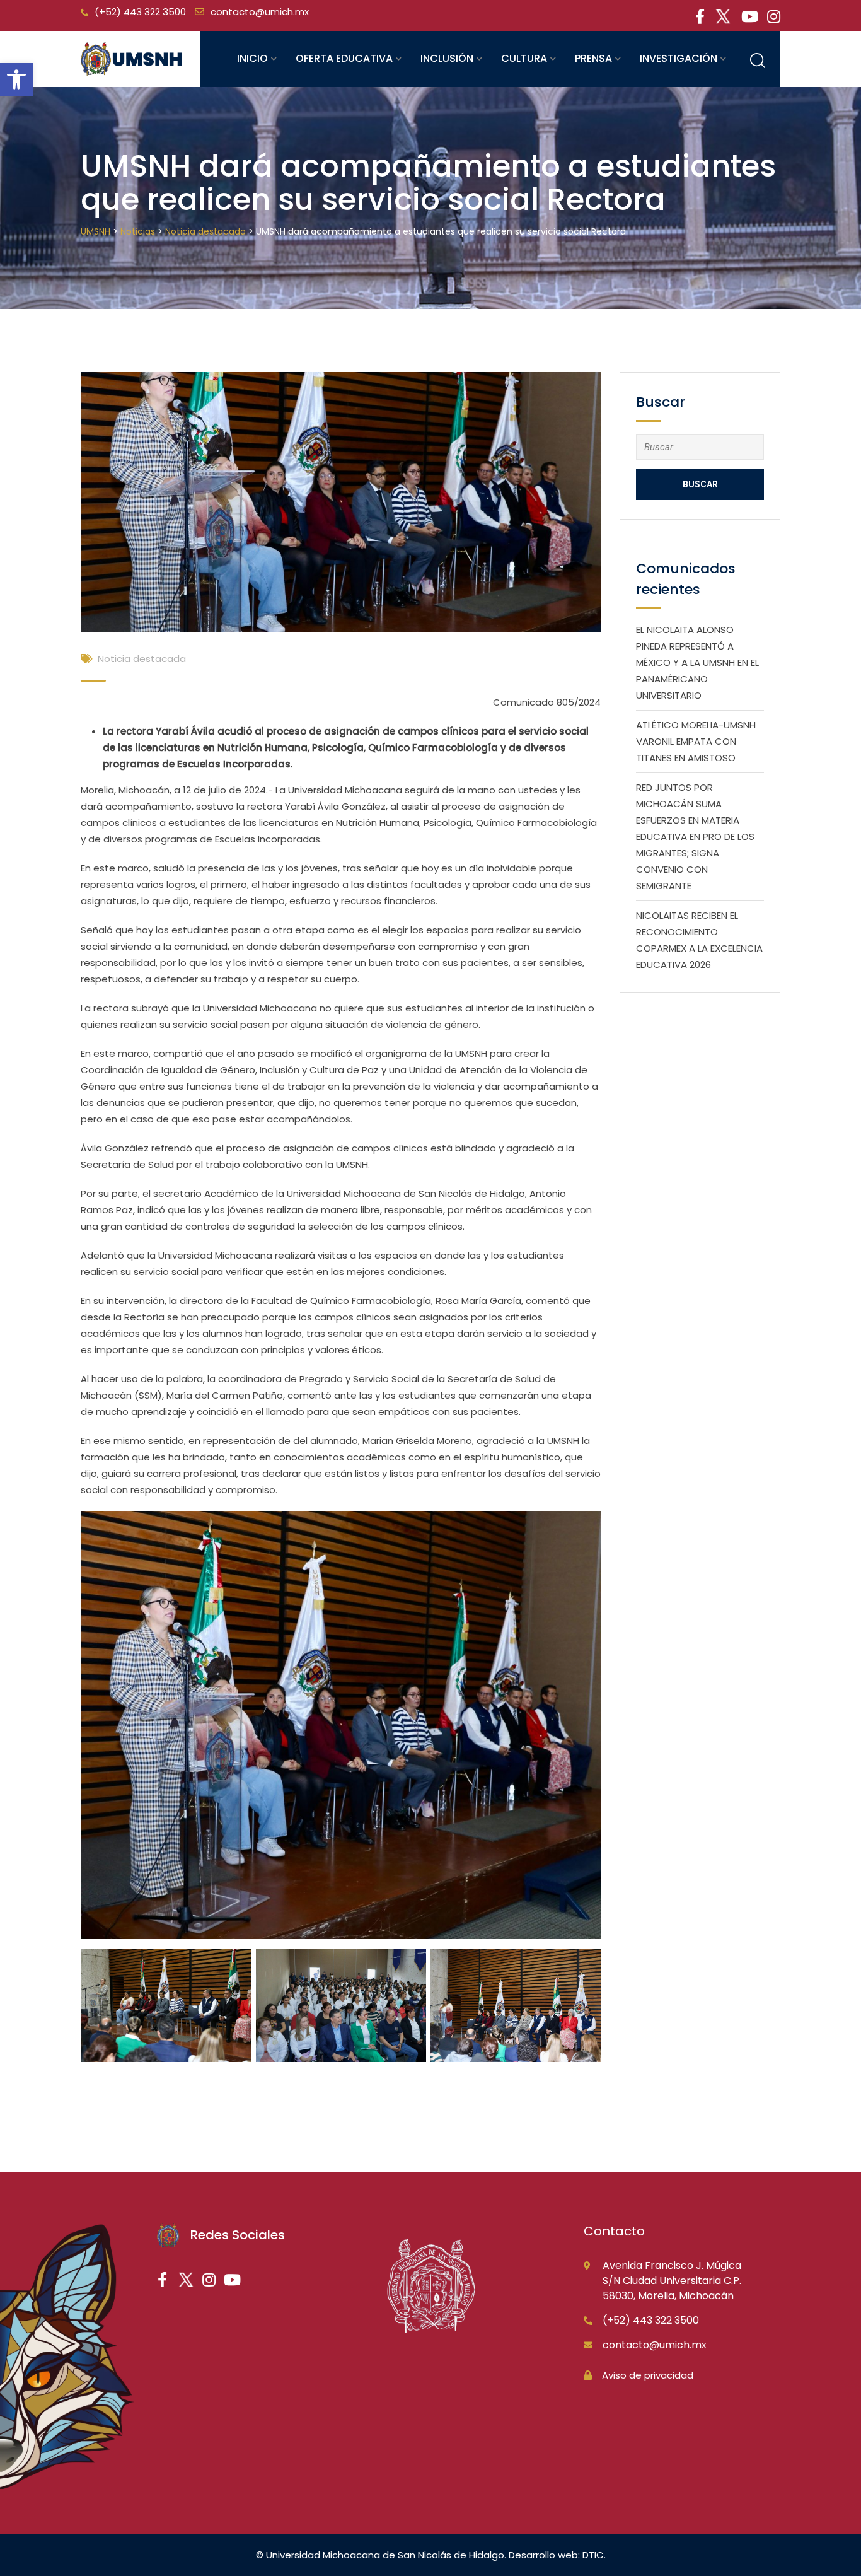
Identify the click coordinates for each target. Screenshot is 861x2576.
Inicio (252, 58)
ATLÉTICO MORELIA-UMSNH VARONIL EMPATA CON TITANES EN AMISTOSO (696, 741)
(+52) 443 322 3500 (140, 12)
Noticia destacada (142, 659)
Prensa (593, 58)
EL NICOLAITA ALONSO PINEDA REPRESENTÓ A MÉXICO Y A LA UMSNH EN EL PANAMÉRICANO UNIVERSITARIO (697, 662)
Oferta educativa (344, 58)
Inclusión (447, 58)
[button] (16, 79)
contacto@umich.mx (260, 12)
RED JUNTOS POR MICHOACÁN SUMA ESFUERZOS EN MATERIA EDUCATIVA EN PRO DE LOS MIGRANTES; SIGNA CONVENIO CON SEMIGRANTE (695, 836)
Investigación (679, 58)
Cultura (524, 58)
